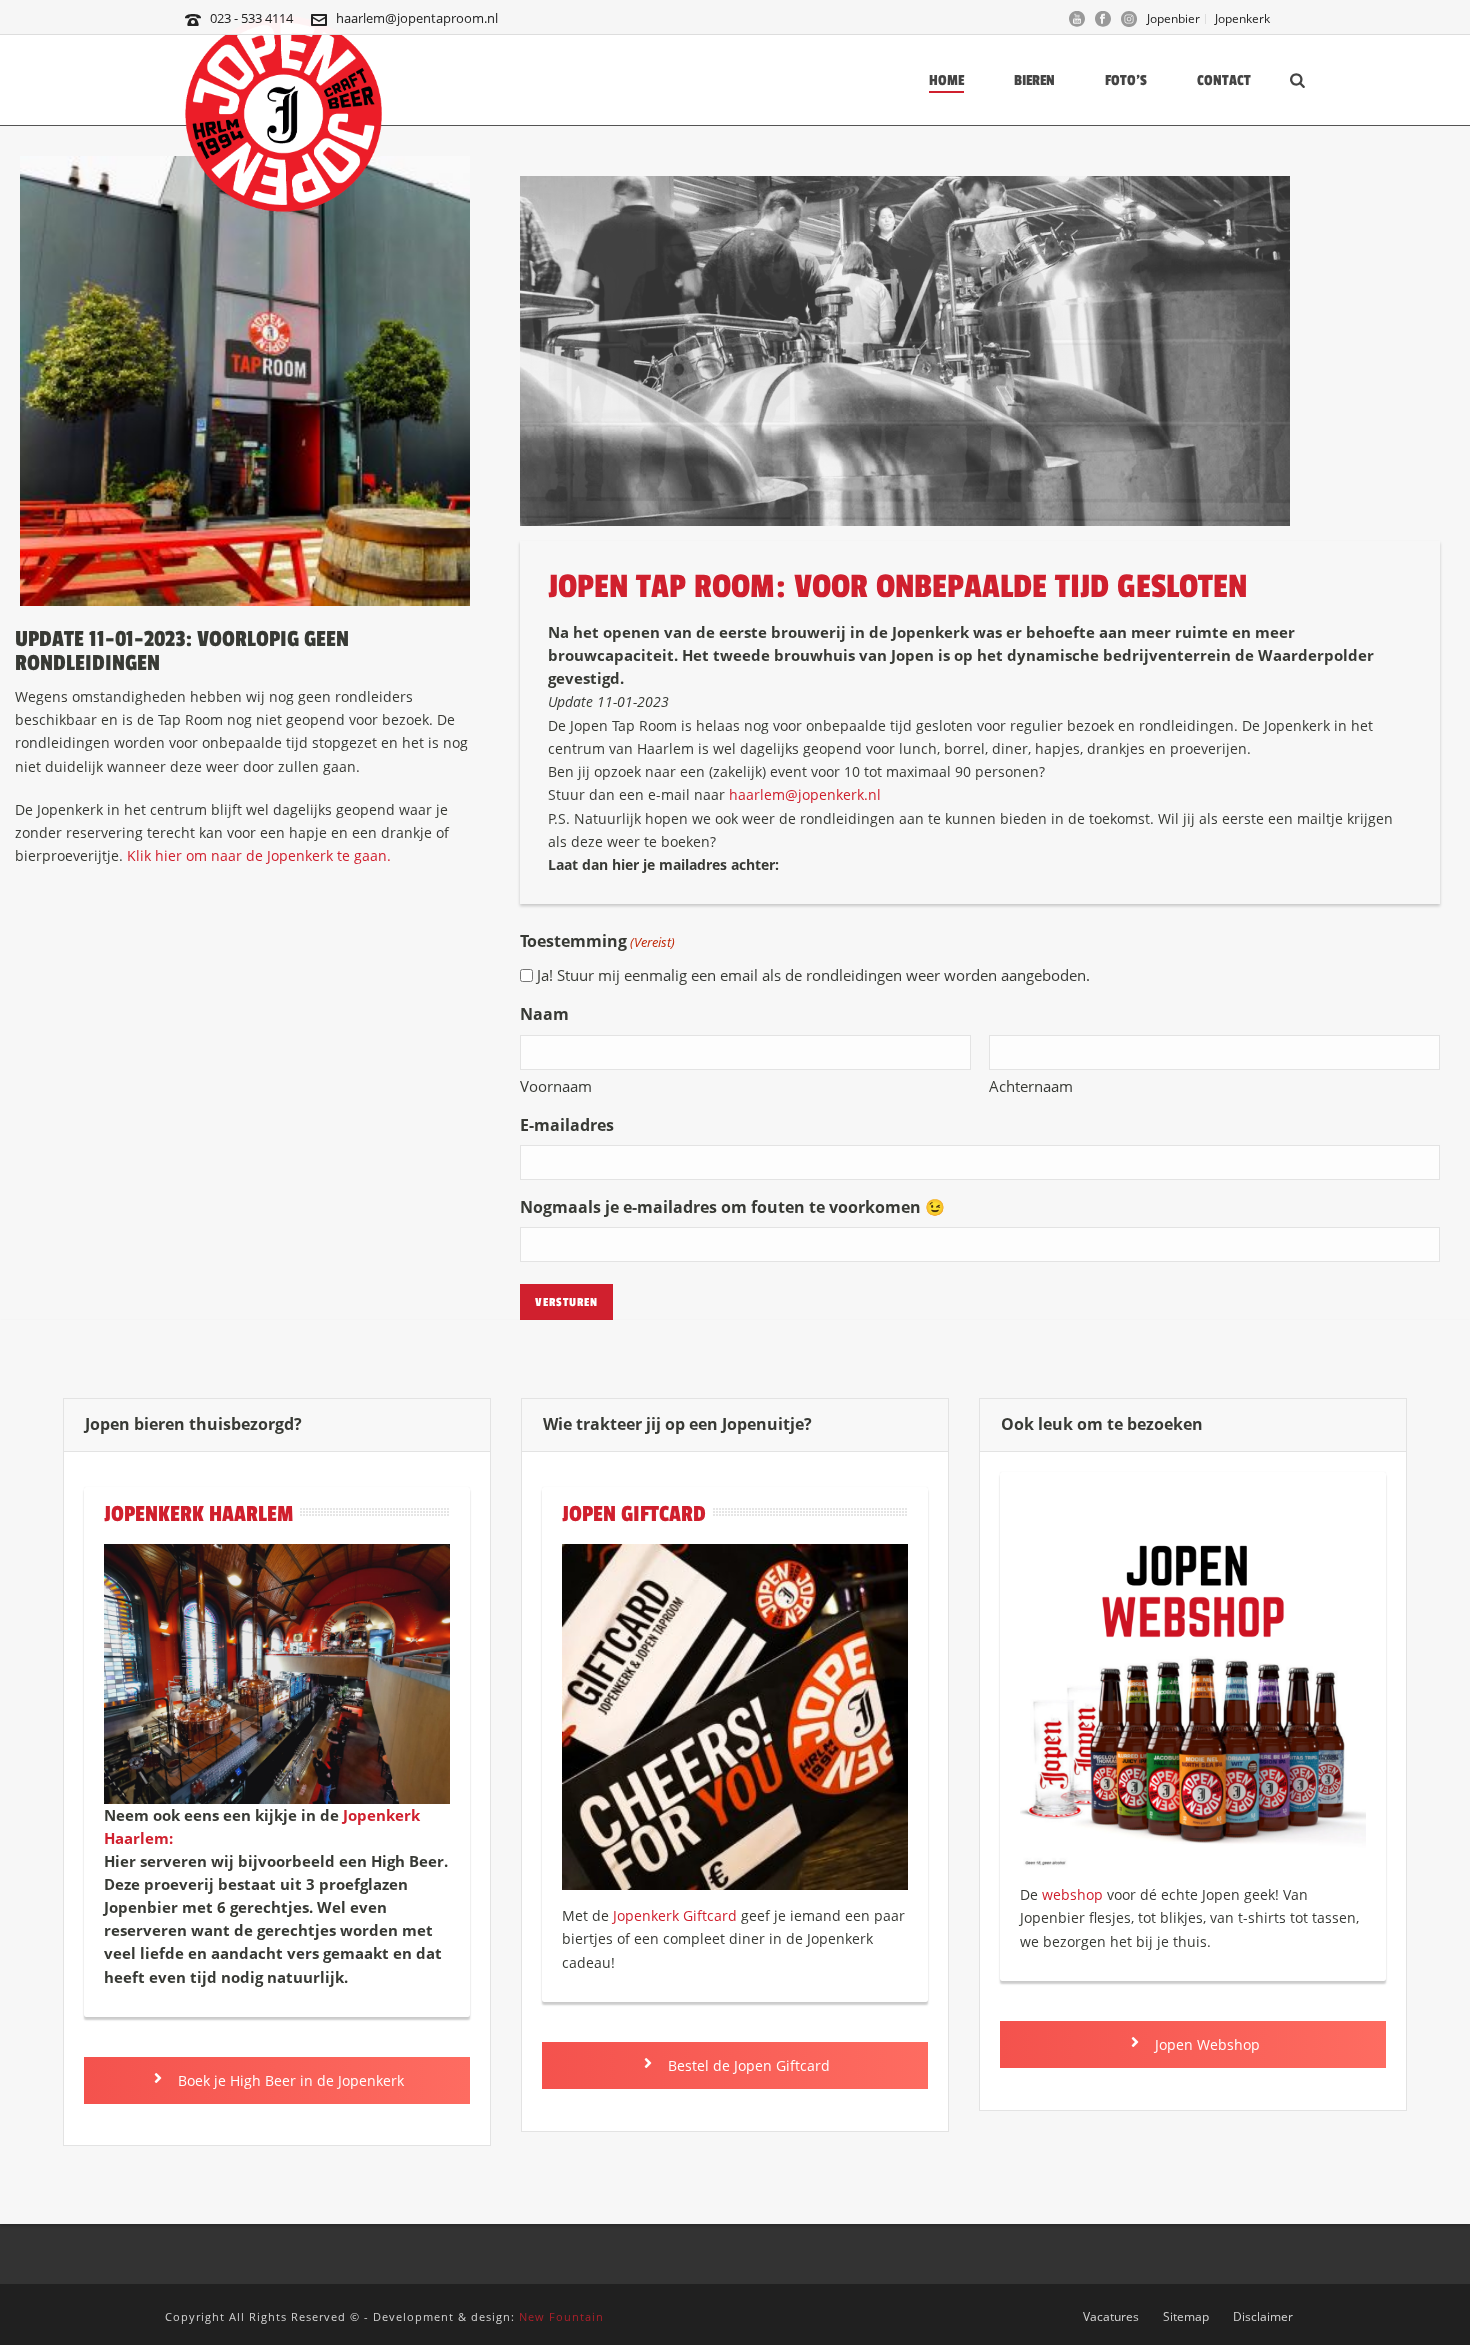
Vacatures (1111, 2317)
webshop (1072, 1894)
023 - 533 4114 (251, 18)
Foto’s (1126, 80)
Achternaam (1031, 1086)
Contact (1224, 80)
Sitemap (1186, 2317)
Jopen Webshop (1205, 2044)
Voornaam (556, 1086)
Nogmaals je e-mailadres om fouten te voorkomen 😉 (732, 1207)
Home (946, 80)
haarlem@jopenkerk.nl (803, 794)
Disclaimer (1263, 2317)
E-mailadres (567, 1125)
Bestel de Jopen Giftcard (747, 2065)
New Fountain (561, 2316)
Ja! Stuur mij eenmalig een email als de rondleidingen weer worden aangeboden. (813, 975)
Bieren (1034, 80)
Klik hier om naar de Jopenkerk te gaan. (259, 855)
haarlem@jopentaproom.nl (417, 18)
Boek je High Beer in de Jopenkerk (289, 2080)
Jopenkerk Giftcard (675, 1915)
